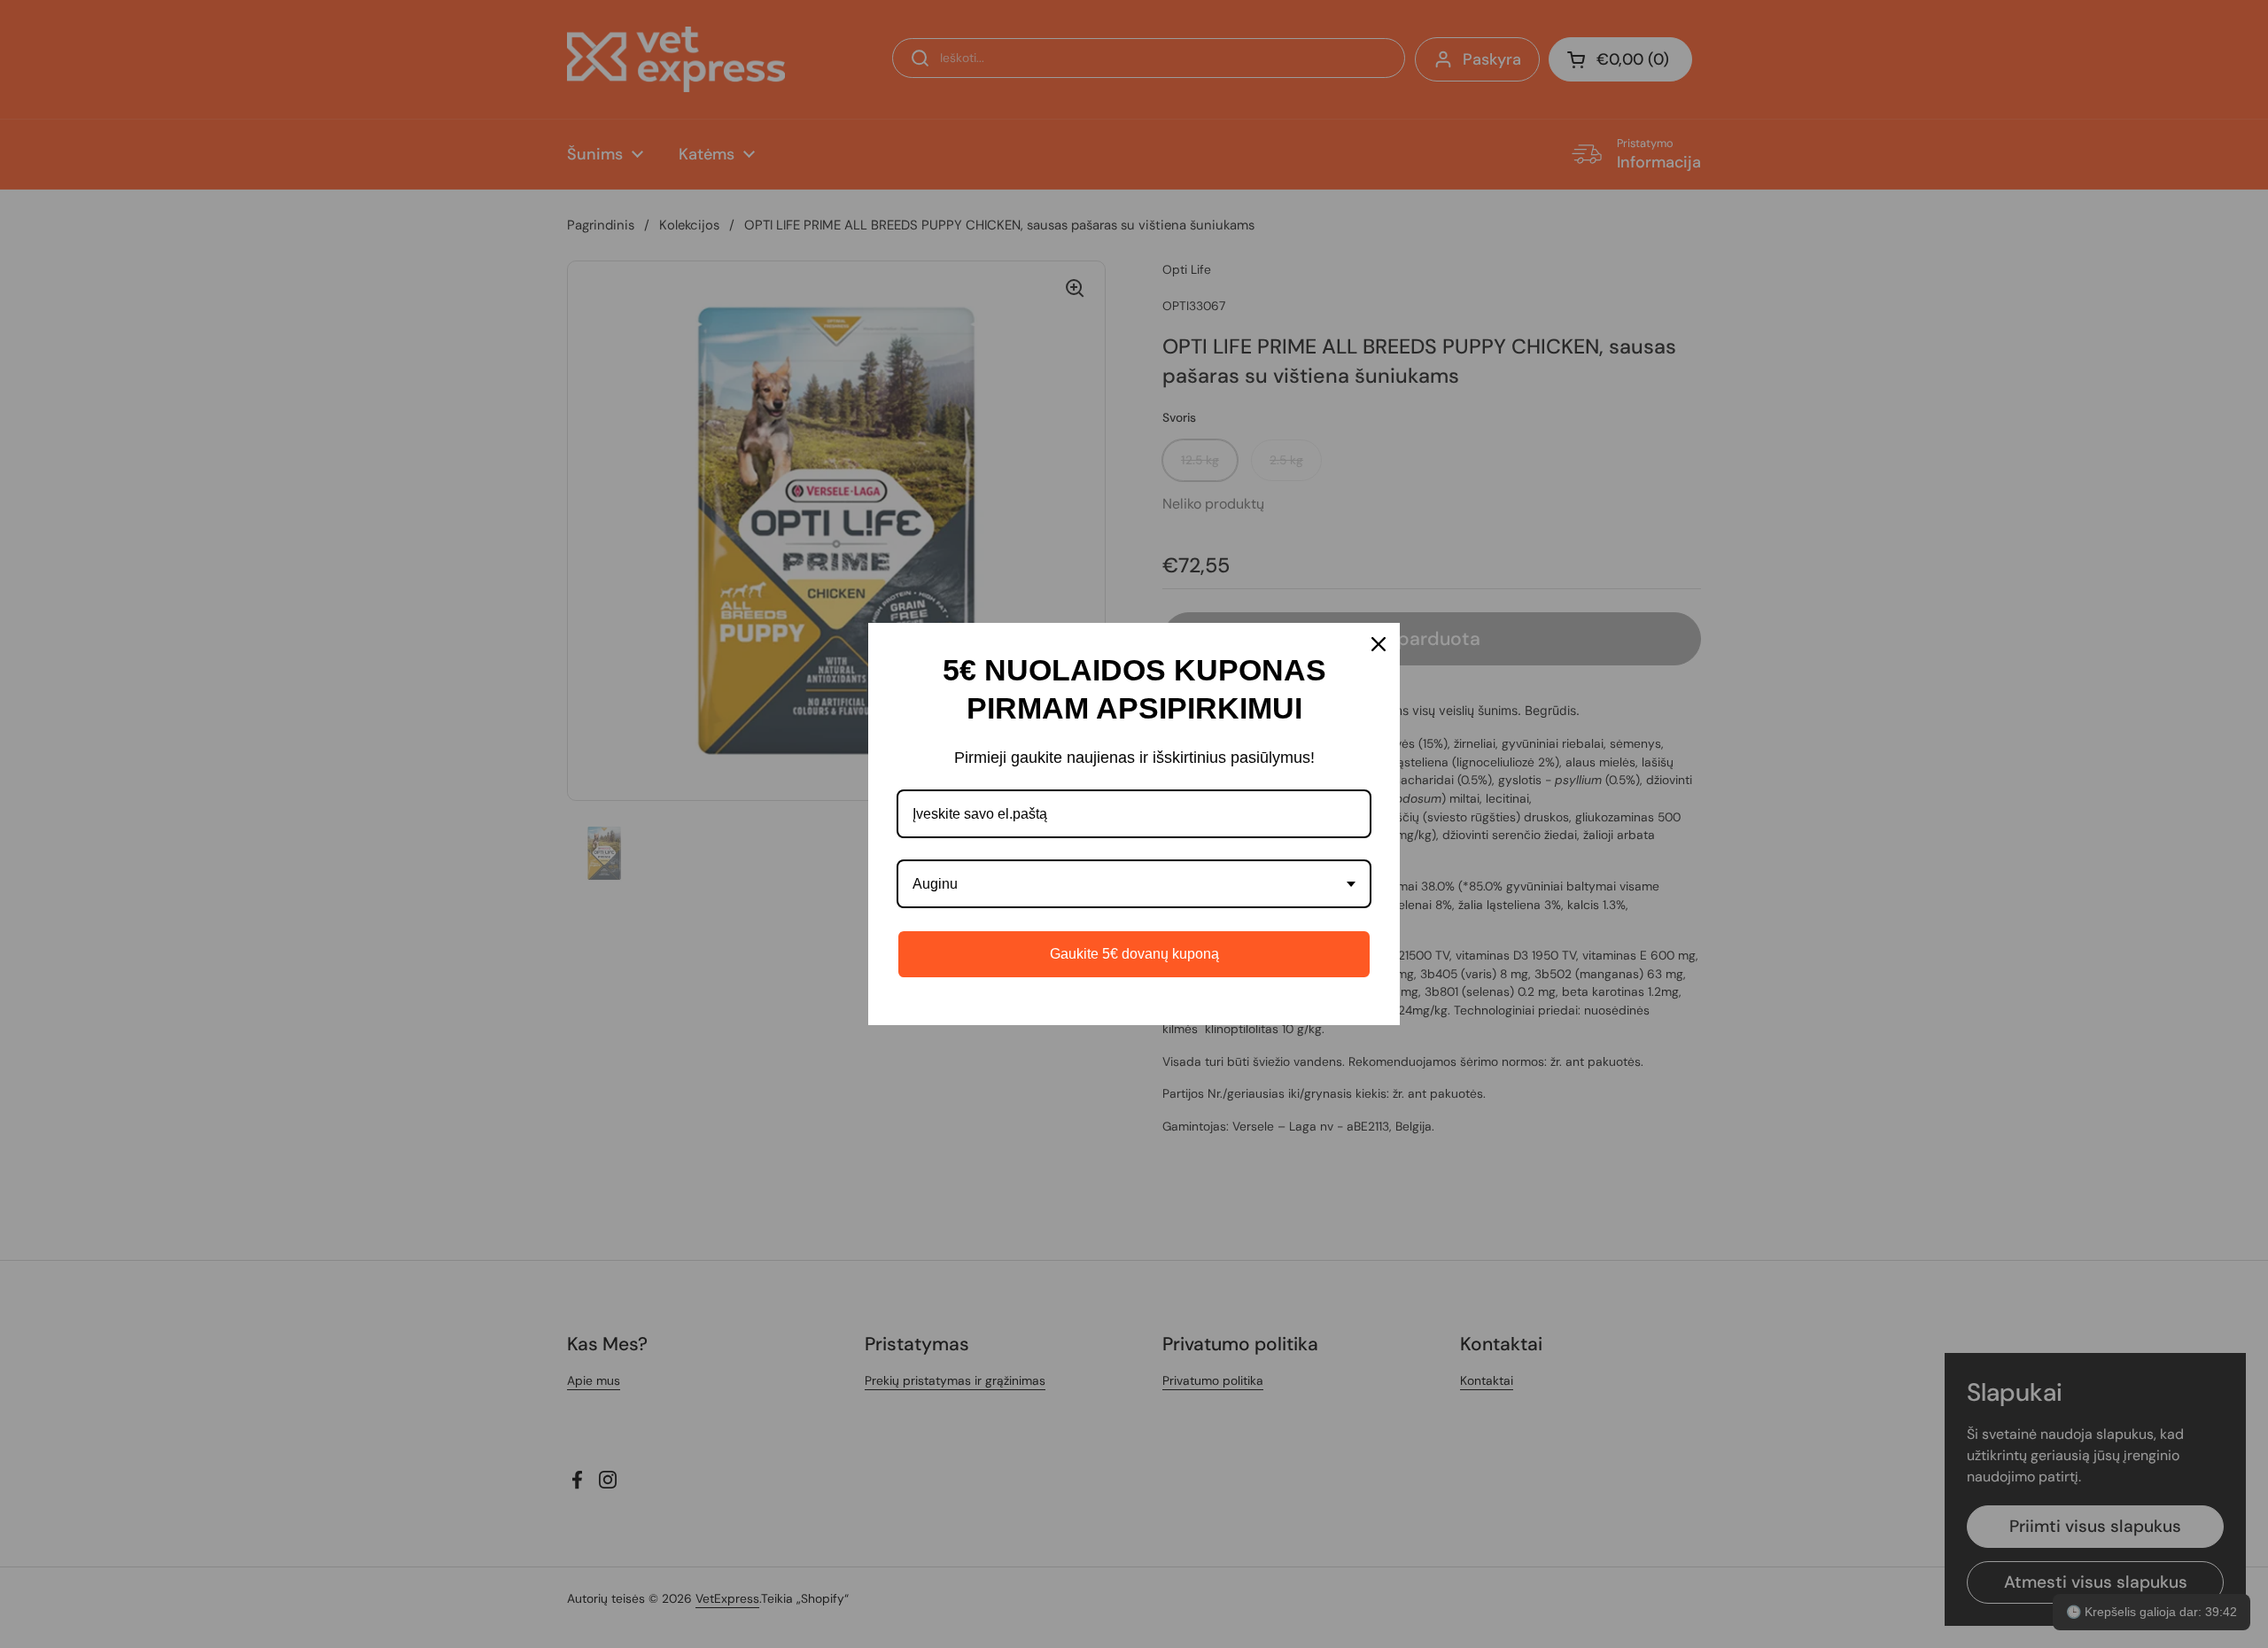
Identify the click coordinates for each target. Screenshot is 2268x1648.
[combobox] (1134, 884)
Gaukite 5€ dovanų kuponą (1134, 954)
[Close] (1379, 644)
